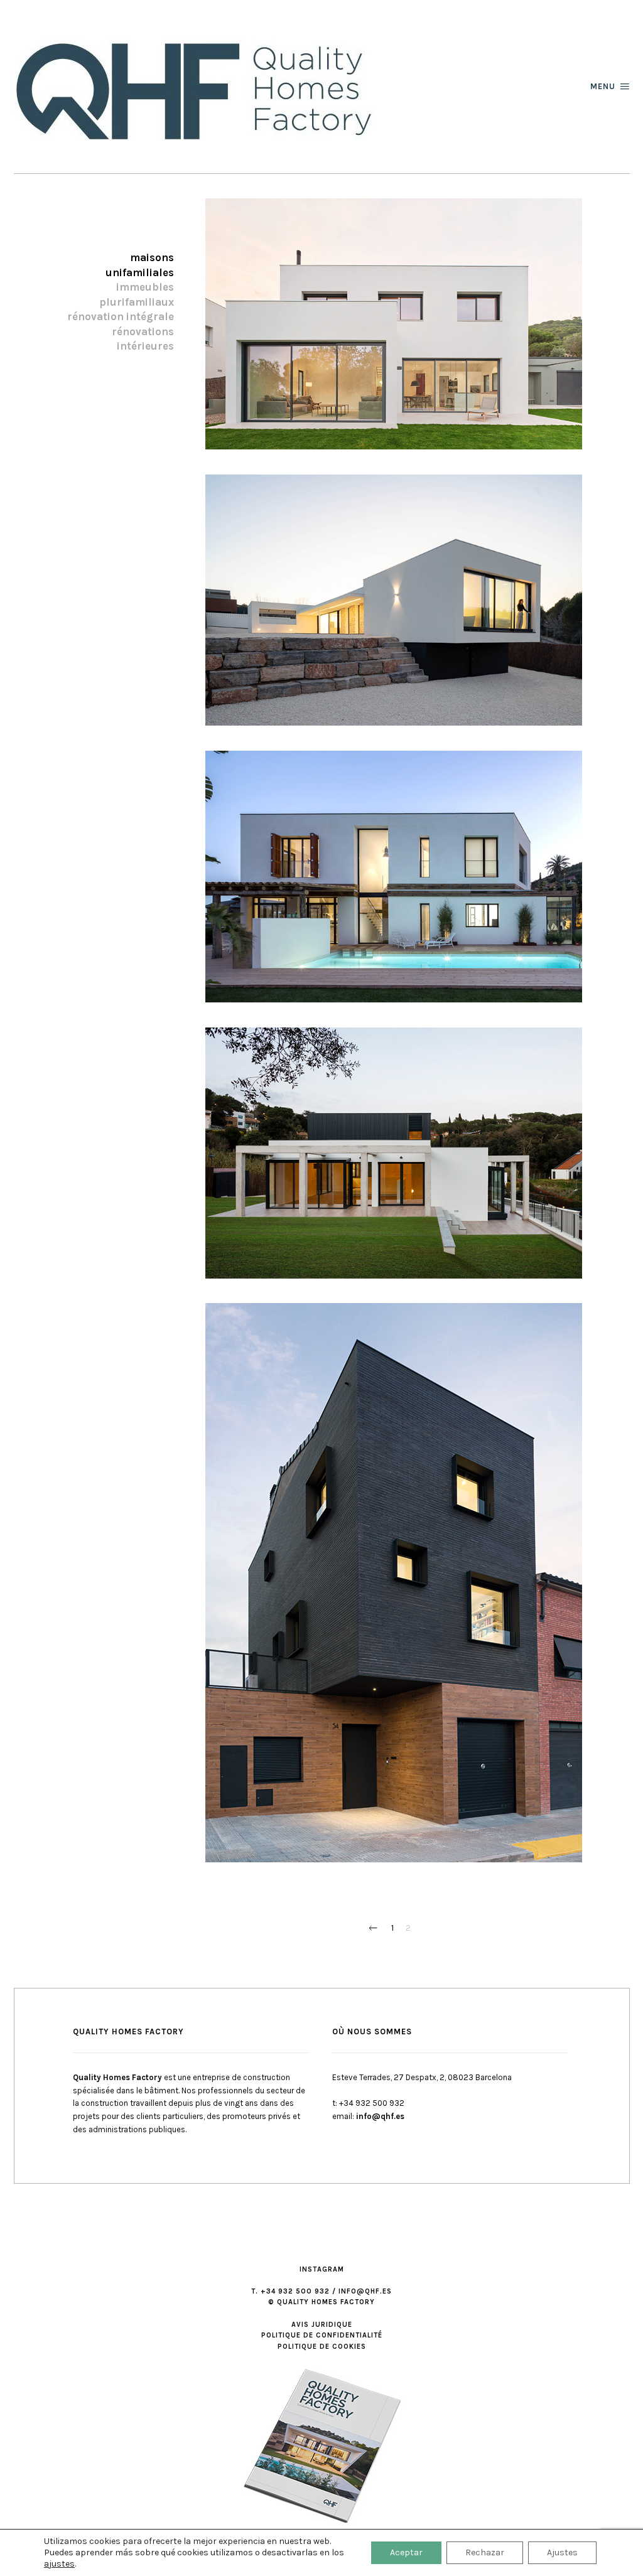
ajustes (59, 2564)
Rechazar (485, 2552)
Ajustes (562, 2552)
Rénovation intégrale (121, 317)
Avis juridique (322, 2325)
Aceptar (406, 2552)
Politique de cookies (322, 2347)
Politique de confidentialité (322, 2335)
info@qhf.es (380, 2116)
